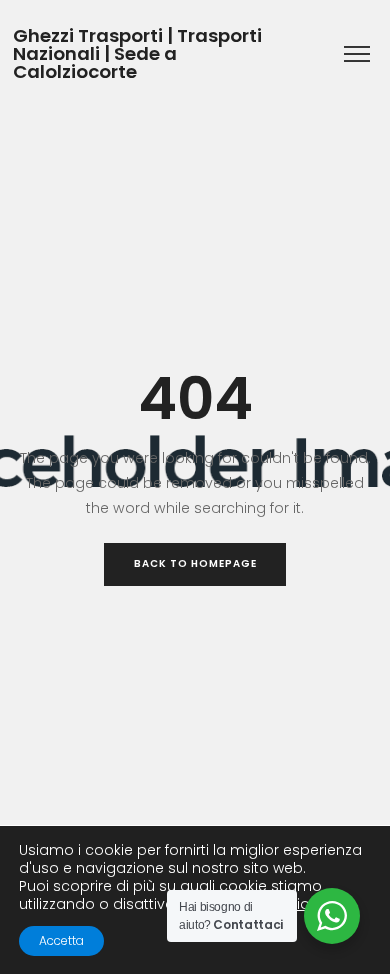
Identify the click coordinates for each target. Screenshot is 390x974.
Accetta (61, 940)
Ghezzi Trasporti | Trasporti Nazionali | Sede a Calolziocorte (137, 54)
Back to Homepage (195, 563)
